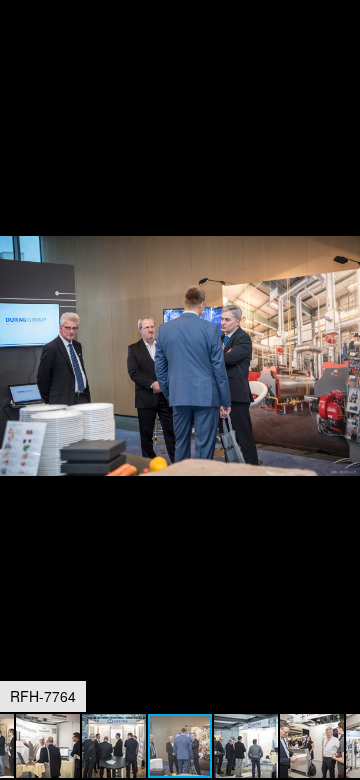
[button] (342, 52)
